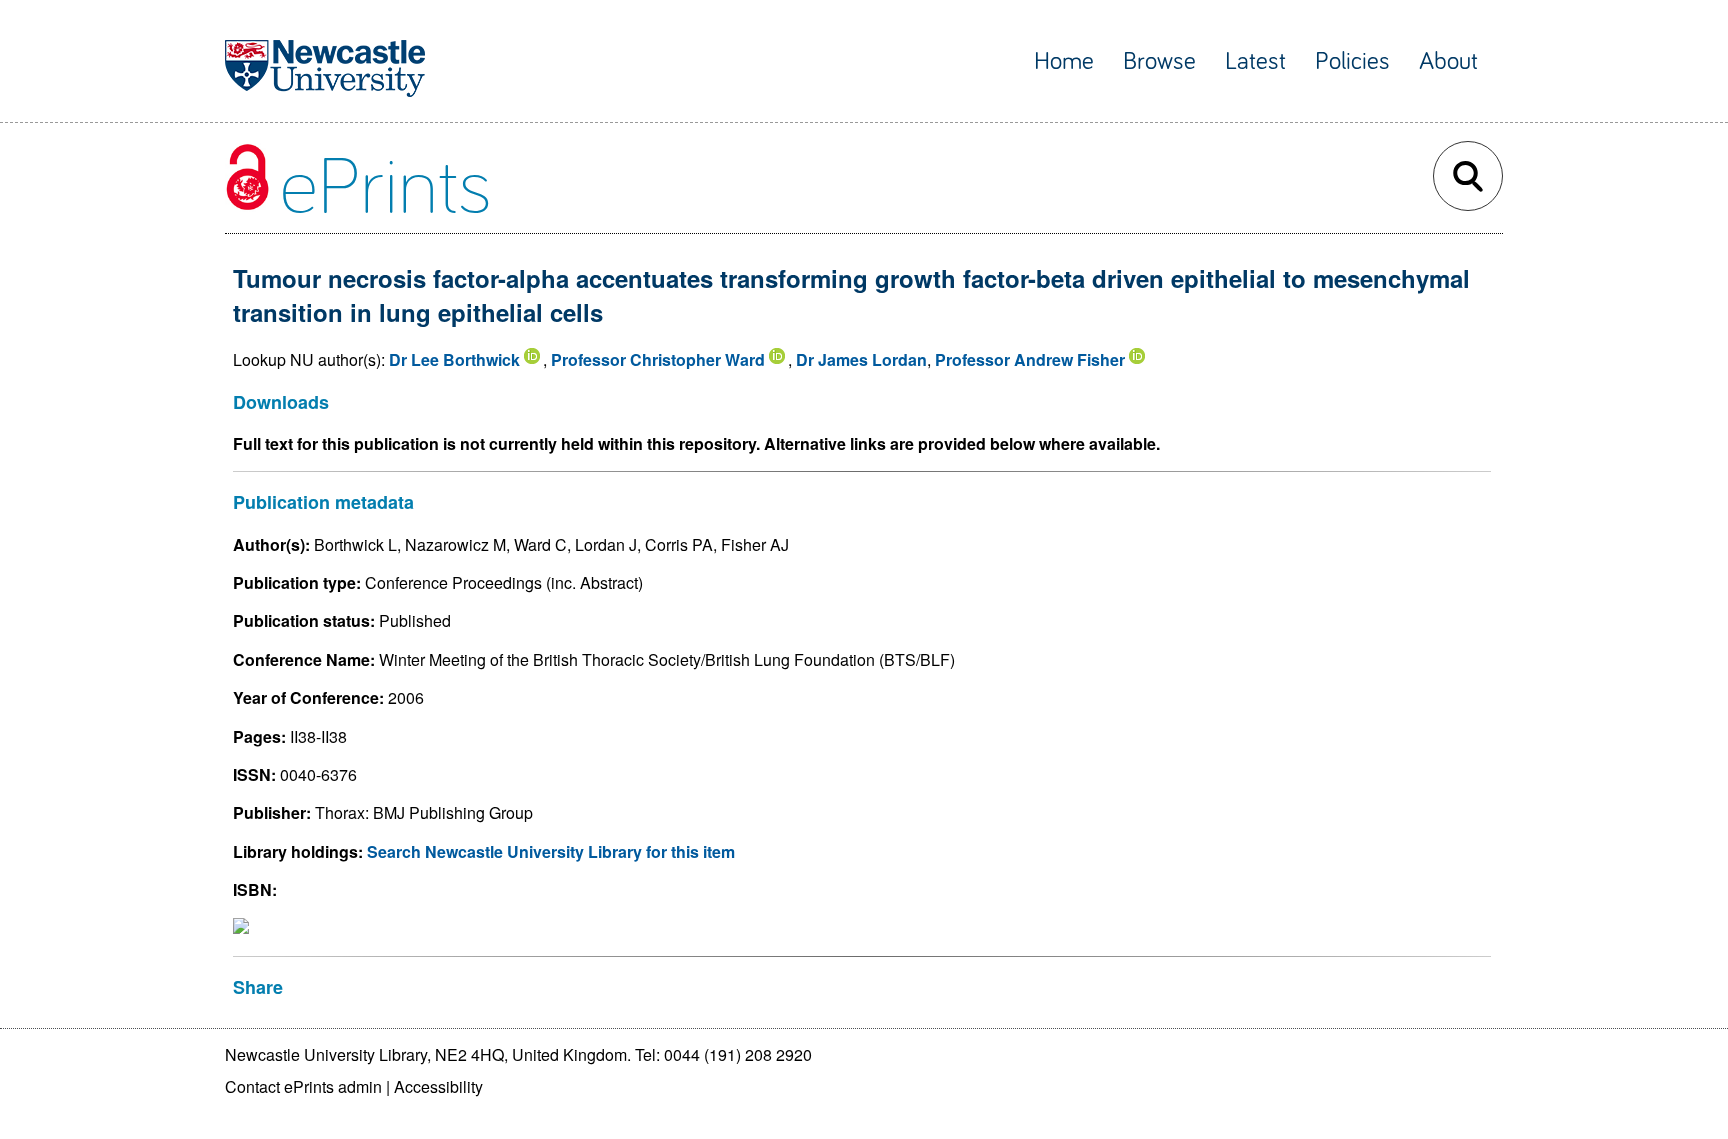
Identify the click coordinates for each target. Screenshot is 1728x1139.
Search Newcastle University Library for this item (551, 851)
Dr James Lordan (861, 359)
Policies (1352, 61)
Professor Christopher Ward (658, 359)
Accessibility (438, 1086)
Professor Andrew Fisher (1030, 359)
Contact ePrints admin (303, 1086)
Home (1064, 61)
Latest (1255, 61)
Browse (1159, 61)
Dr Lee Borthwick (454, 359)
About (1448, 61)
